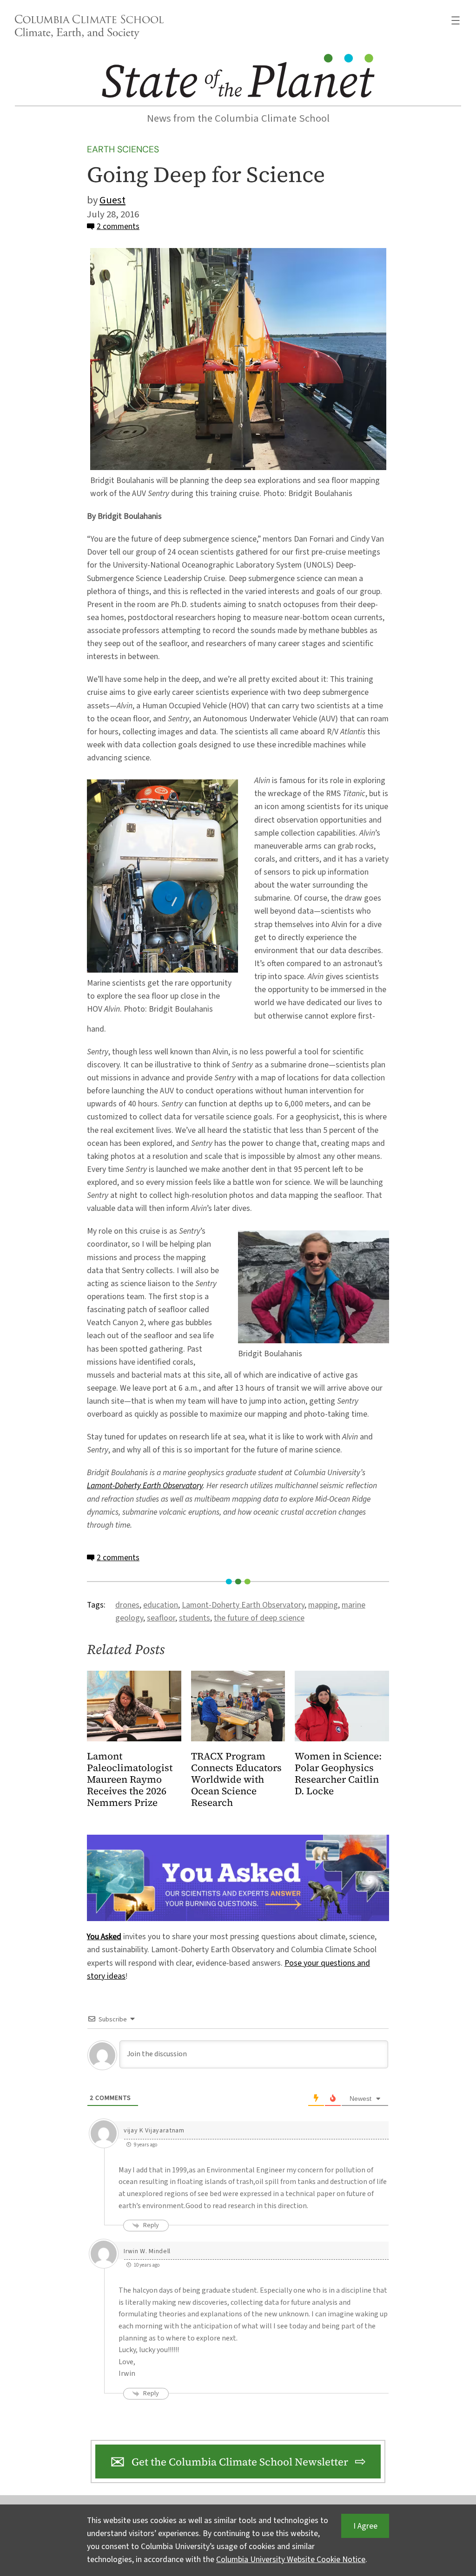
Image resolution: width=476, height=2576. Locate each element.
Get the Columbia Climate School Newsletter (240, 2462)
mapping (323, 1605)
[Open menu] (456, 20)
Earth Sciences (123, 149)
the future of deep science (259, 1618)
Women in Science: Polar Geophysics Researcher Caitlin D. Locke (338, 1774)
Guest (112, 200)
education (161, 1605)
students (195, 1618)
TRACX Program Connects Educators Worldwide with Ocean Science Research (236, 1780)
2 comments (118, 226)
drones (127, 1605)
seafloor (161, 1618)
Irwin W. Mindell (147, 2251)
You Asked (104, 1937)
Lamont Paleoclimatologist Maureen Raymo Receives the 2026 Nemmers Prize (130, 1780)
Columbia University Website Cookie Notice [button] (291, 2560)
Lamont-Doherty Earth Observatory (145, 1486)
